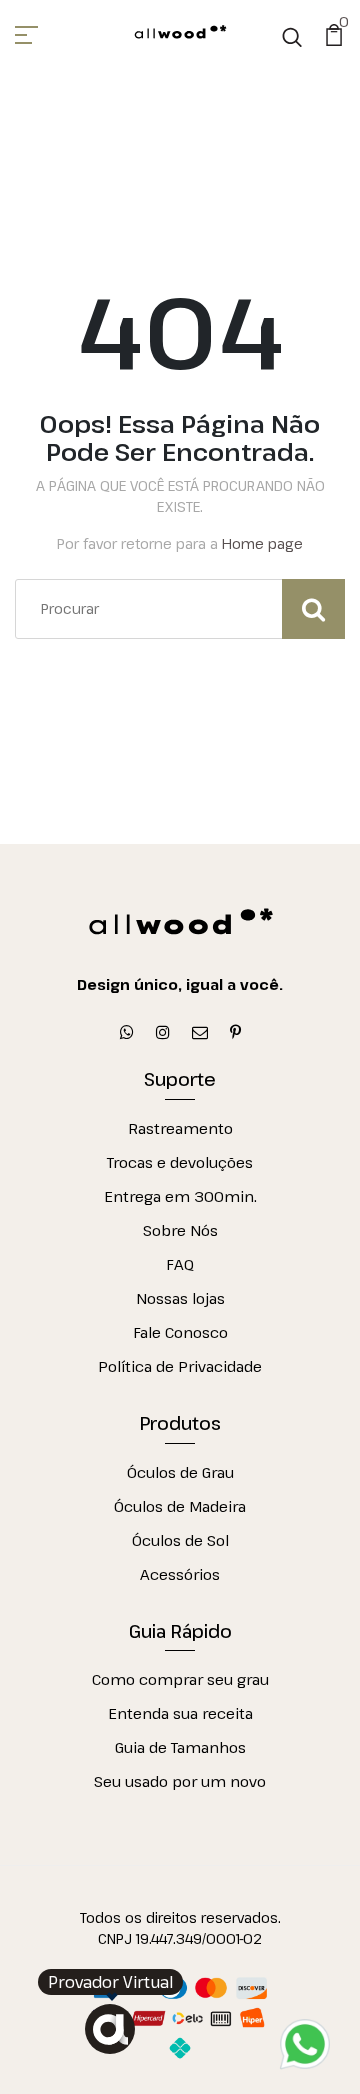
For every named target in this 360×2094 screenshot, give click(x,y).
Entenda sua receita (180, 1713)
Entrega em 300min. (180, 1196)
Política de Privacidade (180, 1366)
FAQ (180, 1264)
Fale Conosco (180, 1332)
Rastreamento (180, 1128)
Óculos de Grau (180, 1472)
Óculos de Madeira (180, 1506)
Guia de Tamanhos (180, 1747)
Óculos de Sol (180, 1540)
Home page (262, 543)
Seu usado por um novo (180, 1781)
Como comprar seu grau (180, 1679)
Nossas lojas (180, 1298)
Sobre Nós (180, 1230)
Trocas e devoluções (180, 1162)
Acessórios (180, 1574)
